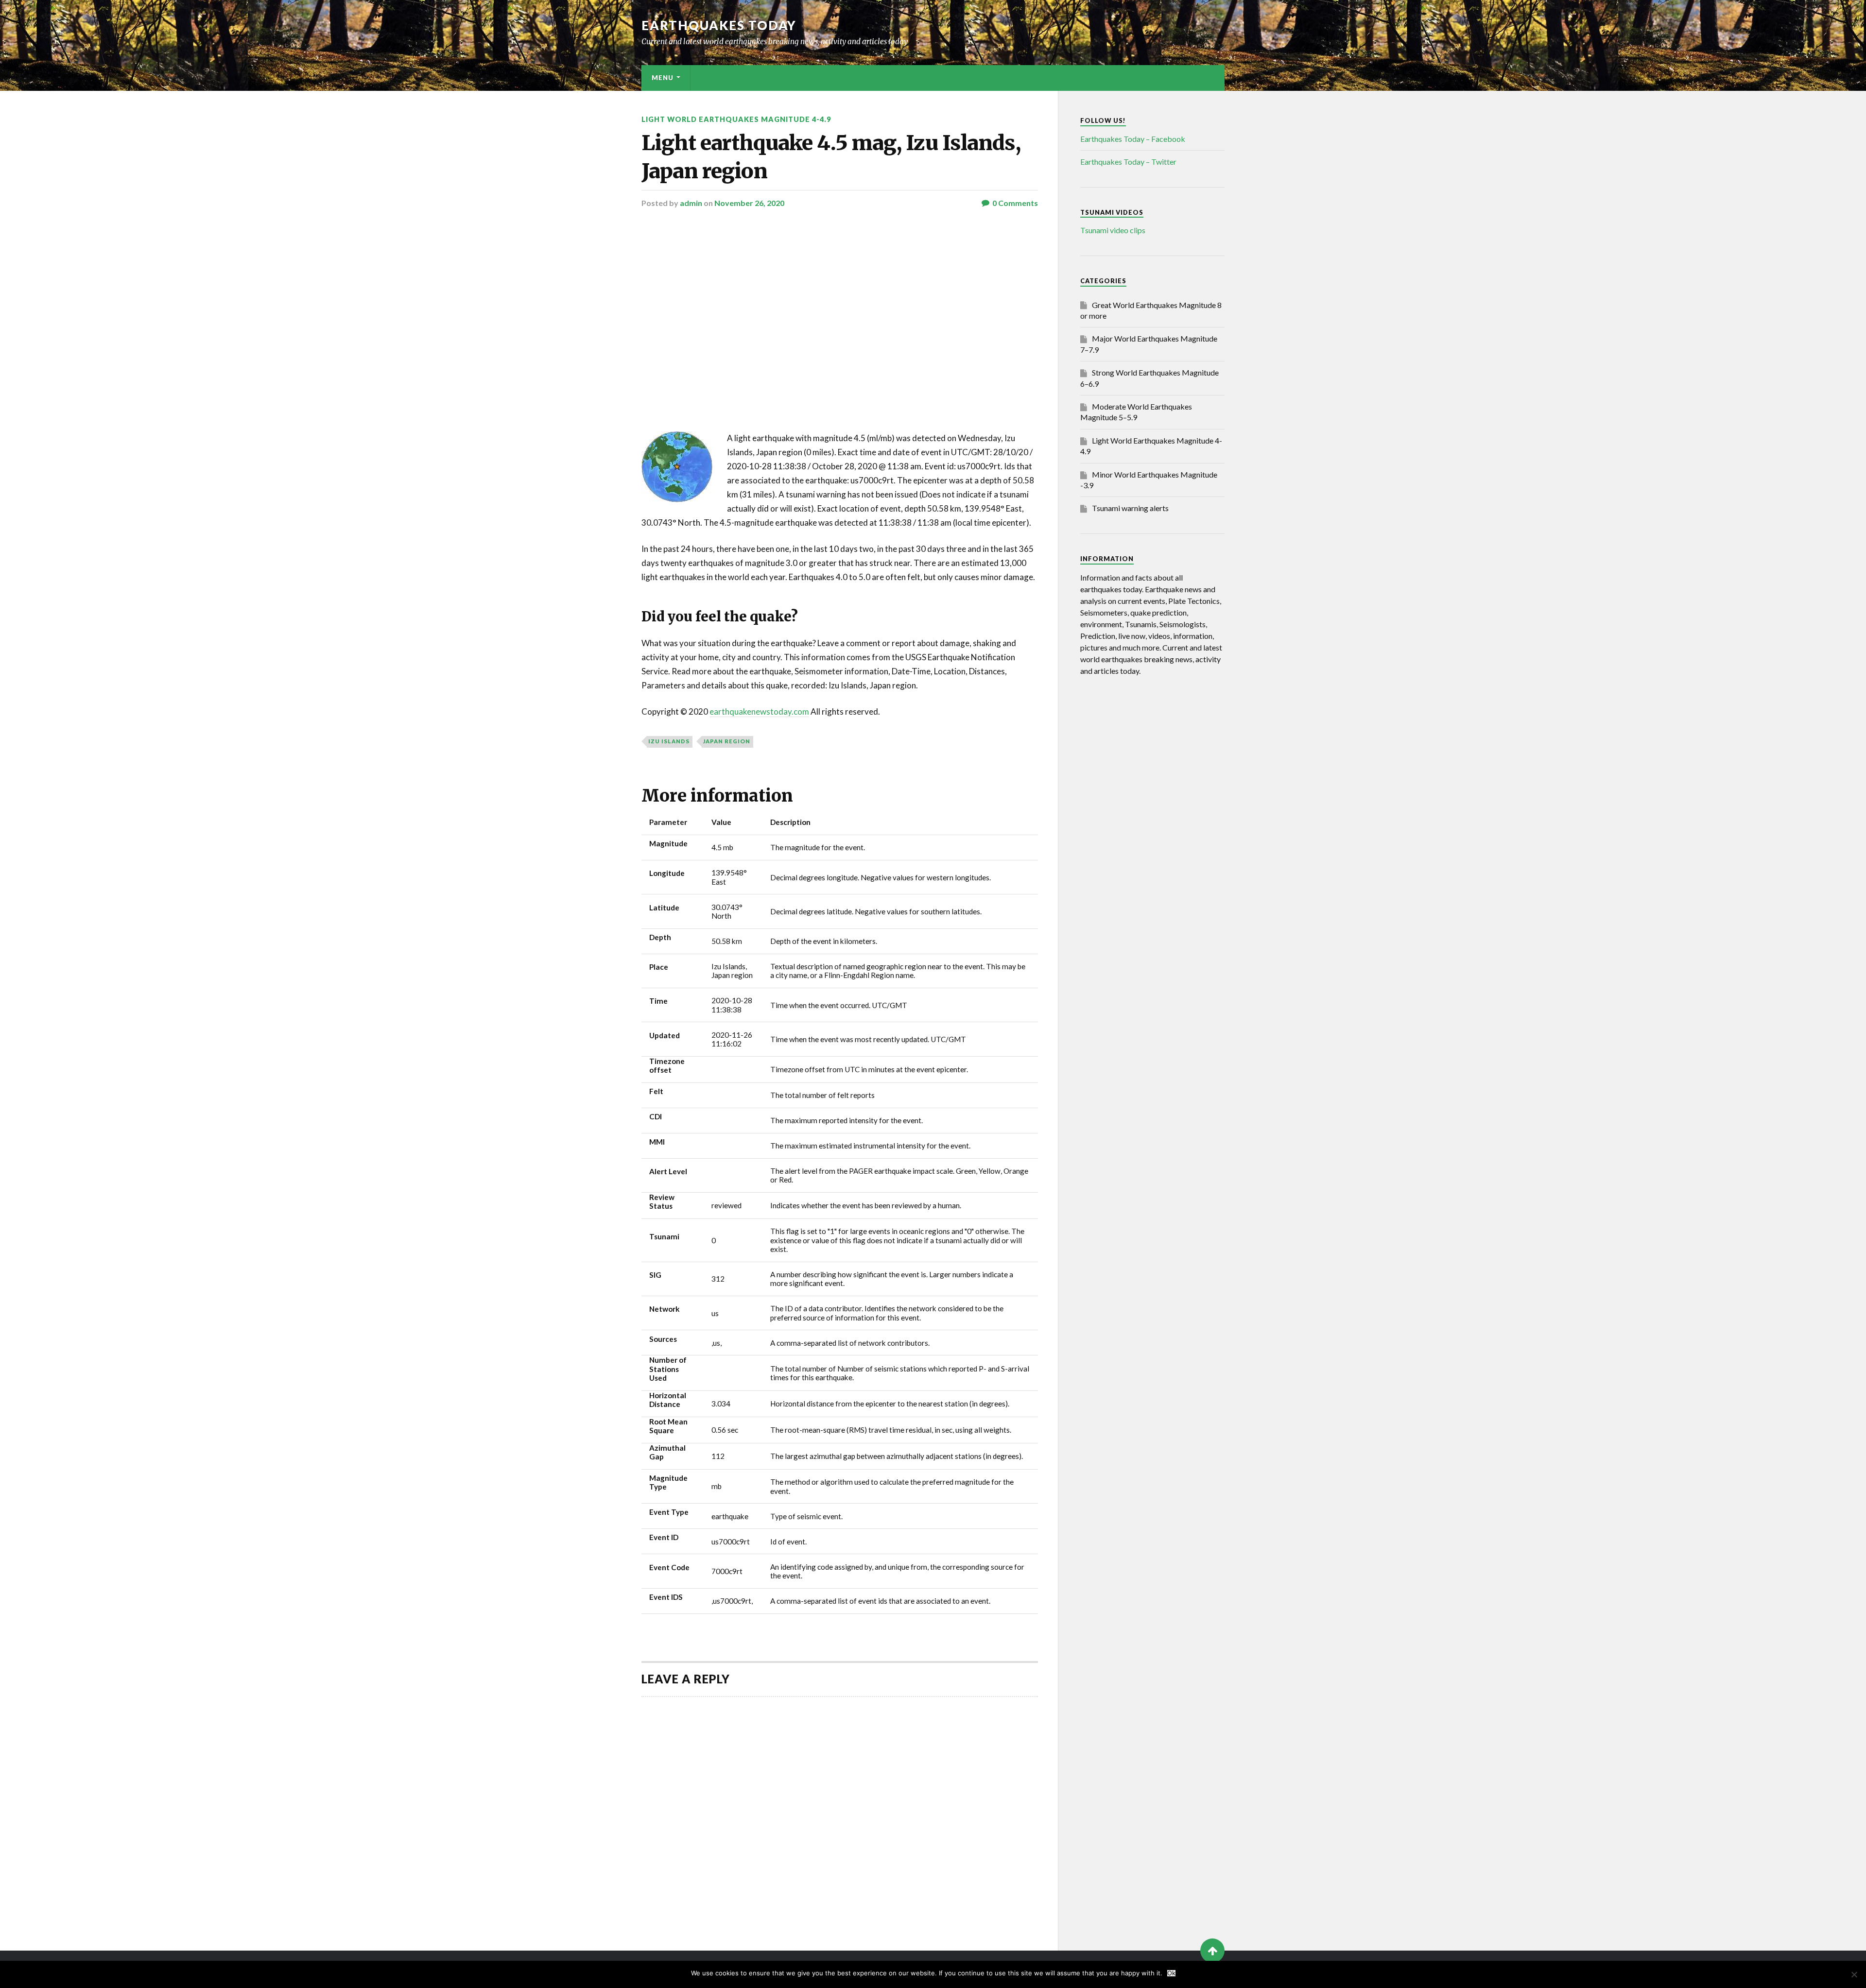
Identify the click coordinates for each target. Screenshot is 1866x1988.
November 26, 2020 (749, 203)
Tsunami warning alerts (1130, 508)
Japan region (727, 741)
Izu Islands (669, 741)
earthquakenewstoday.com (759, 711)
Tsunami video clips (1113, 230)
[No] (1854, 1974)
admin (691, 203)
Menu (663, 78)
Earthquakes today (719, 25)
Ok (1171, 1973)
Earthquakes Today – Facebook (1133, 139)
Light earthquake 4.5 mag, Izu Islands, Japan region (831, 157)
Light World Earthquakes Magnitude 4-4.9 (736, 119)
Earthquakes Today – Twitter (1128, 162)
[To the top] (1212, 1951)
